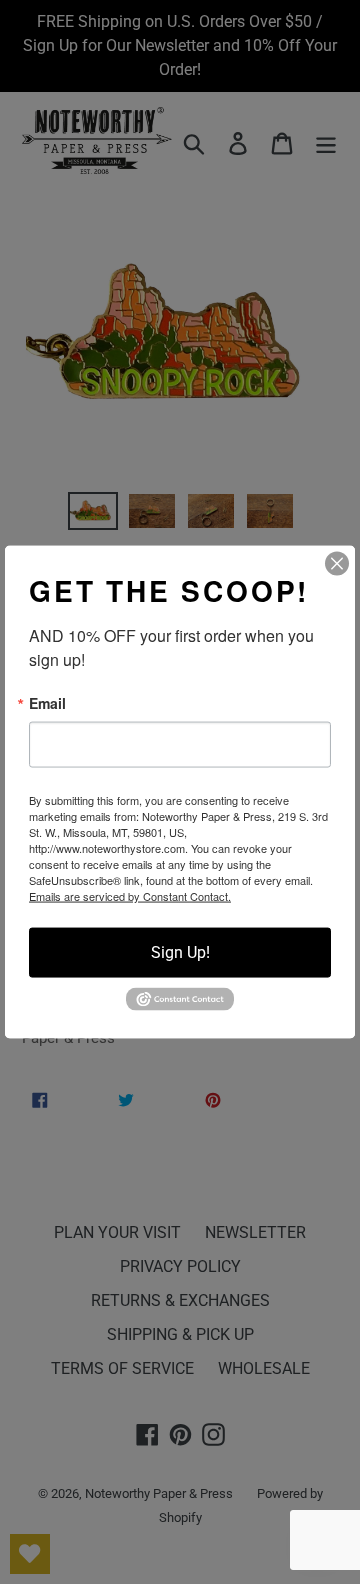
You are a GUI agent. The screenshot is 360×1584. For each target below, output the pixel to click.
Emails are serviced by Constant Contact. (130, 896)
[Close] (337, 564)
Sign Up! (180, 952)
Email (47, 703)
